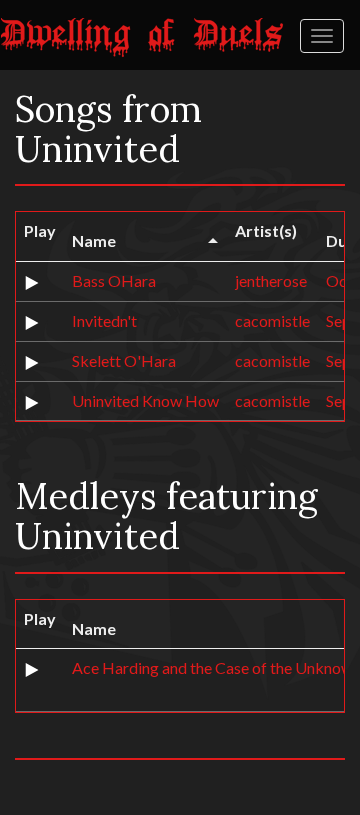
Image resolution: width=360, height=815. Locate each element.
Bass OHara (114, 280)
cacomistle (272, 320)
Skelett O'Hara (124, 360)
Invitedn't (104, 320)
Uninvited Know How (145, 400)
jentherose (271, 280)
